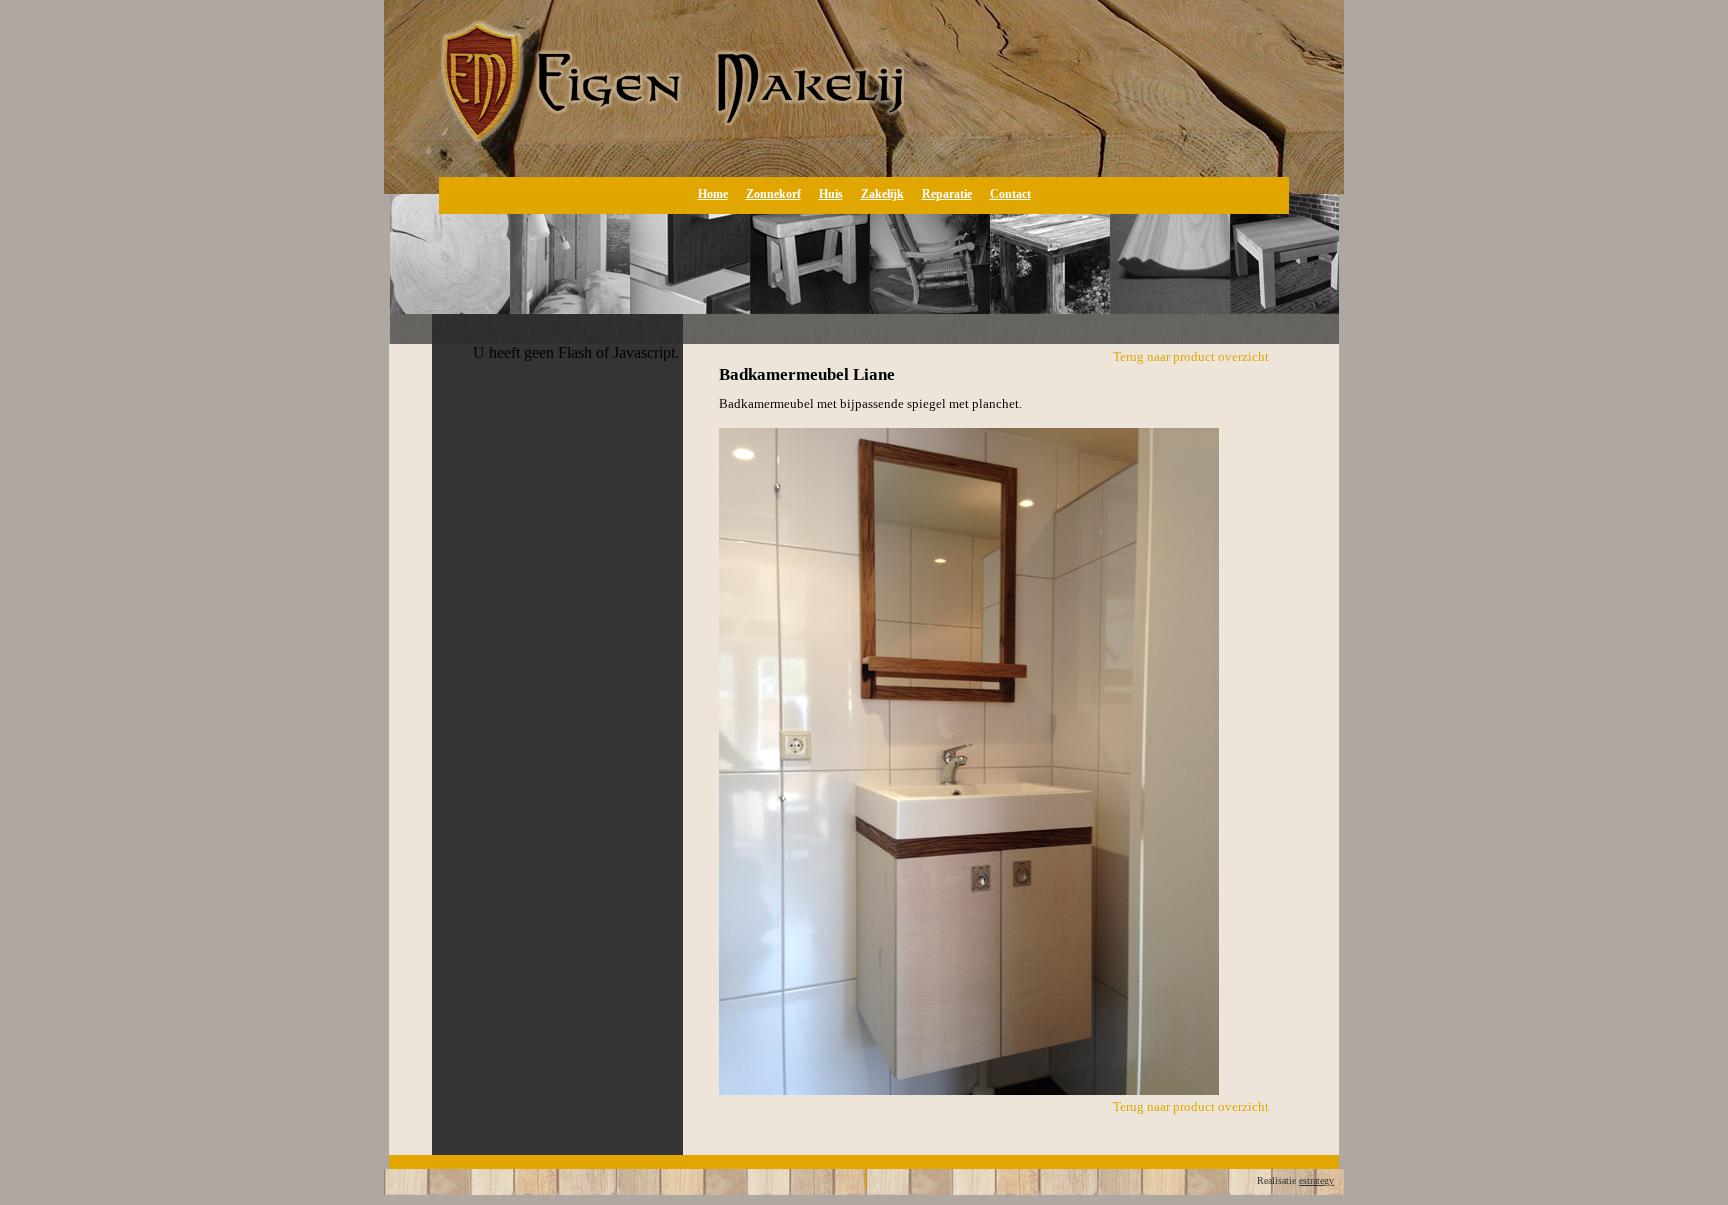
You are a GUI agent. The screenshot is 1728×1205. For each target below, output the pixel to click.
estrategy (1316, 1180)
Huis (831, 194)
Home (713, 194)
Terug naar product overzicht (1191, 356)
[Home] (644, 154)
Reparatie (947, 194)
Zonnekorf (773, 194)
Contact (1010, 194)
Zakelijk (882, 194)
